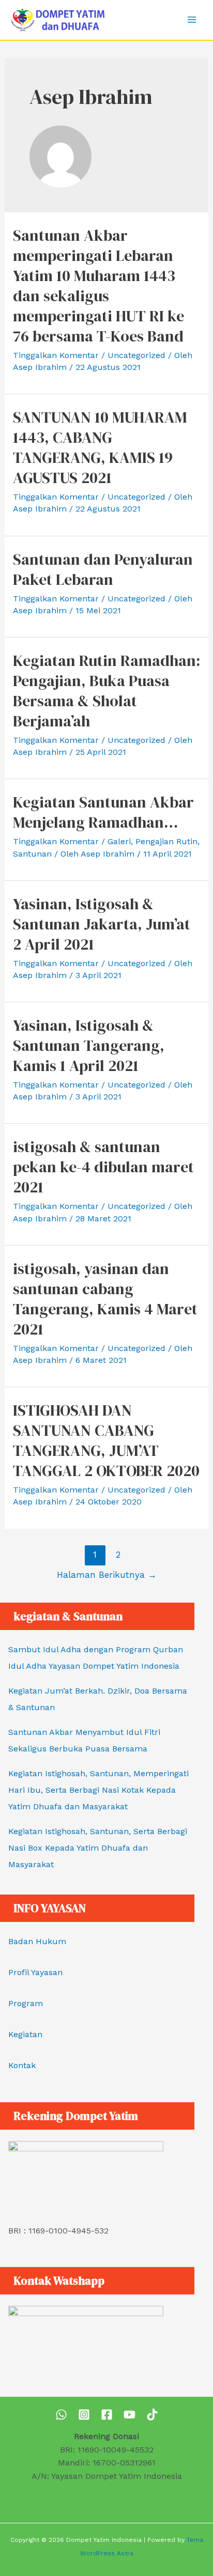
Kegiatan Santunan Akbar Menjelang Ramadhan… (103, 812)
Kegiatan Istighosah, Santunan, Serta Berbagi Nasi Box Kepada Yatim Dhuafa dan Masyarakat (98, 1848)
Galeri (119, 841)
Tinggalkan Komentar (56, 355)
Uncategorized (136, 355)
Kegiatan (25, 2034)
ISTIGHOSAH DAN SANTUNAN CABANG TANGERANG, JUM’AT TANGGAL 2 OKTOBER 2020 (106, 1440)
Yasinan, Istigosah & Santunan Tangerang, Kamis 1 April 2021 (89, 1045)
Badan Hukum (37, 1941)
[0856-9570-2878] (61, 2415)
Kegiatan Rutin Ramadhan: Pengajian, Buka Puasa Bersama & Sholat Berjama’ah (106, 691)
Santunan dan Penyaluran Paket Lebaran (103, 569)
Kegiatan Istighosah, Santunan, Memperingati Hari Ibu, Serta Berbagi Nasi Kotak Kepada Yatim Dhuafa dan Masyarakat (98, 1790)
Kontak (22, 2065)
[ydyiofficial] (152, 2415)
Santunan (32, 854)
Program (26, 2003)
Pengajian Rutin (166, 841)
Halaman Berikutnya (107, 1575)
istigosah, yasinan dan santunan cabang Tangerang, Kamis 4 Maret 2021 (105, 1299)
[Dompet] (107, 2415)
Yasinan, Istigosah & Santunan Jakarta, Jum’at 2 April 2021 (102, 924)
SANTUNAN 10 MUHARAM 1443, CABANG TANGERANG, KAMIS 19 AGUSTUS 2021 (100, 447)
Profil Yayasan (35, 1972)
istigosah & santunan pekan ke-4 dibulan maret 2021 (103, 1167)
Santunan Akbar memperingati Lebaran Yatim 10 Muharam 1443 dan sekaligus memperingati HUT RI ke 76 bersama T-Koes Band (98, 286)
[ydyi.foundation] (84, 2415)
